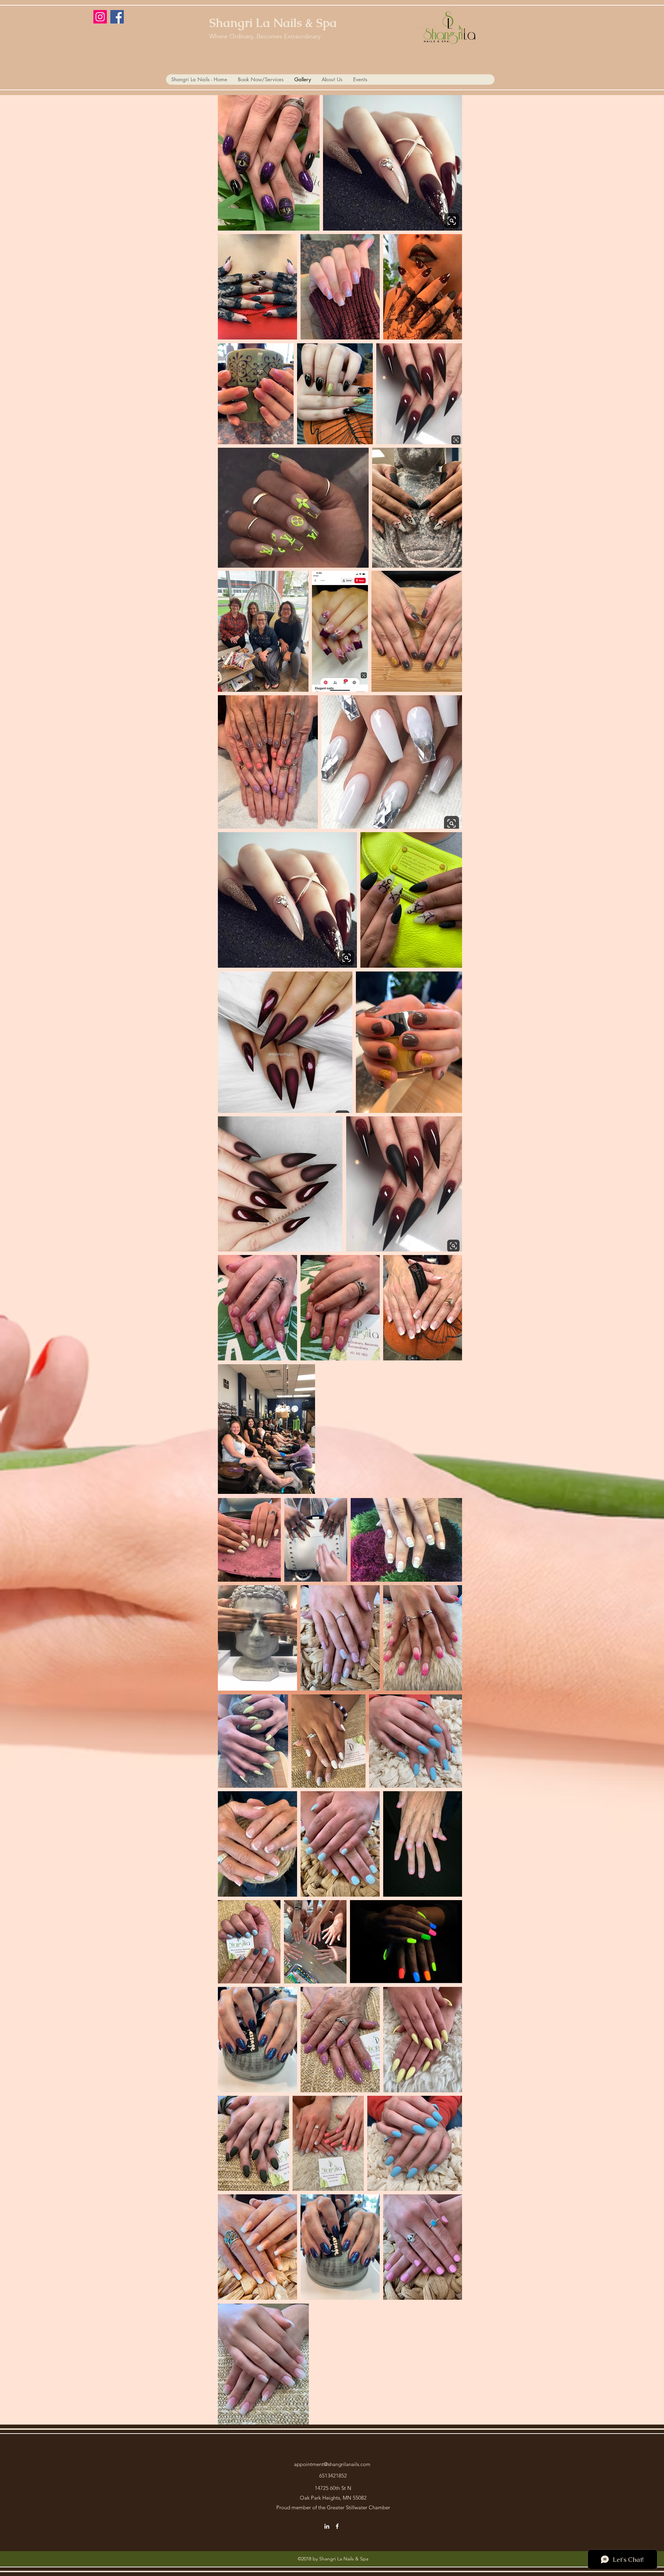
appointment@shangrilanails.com (332, 2464)
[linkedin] (327, 2526)
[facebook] (337, 2526)
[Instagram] (100, 17)
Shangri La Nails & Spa (273, 23)
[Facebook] (117, 17)
